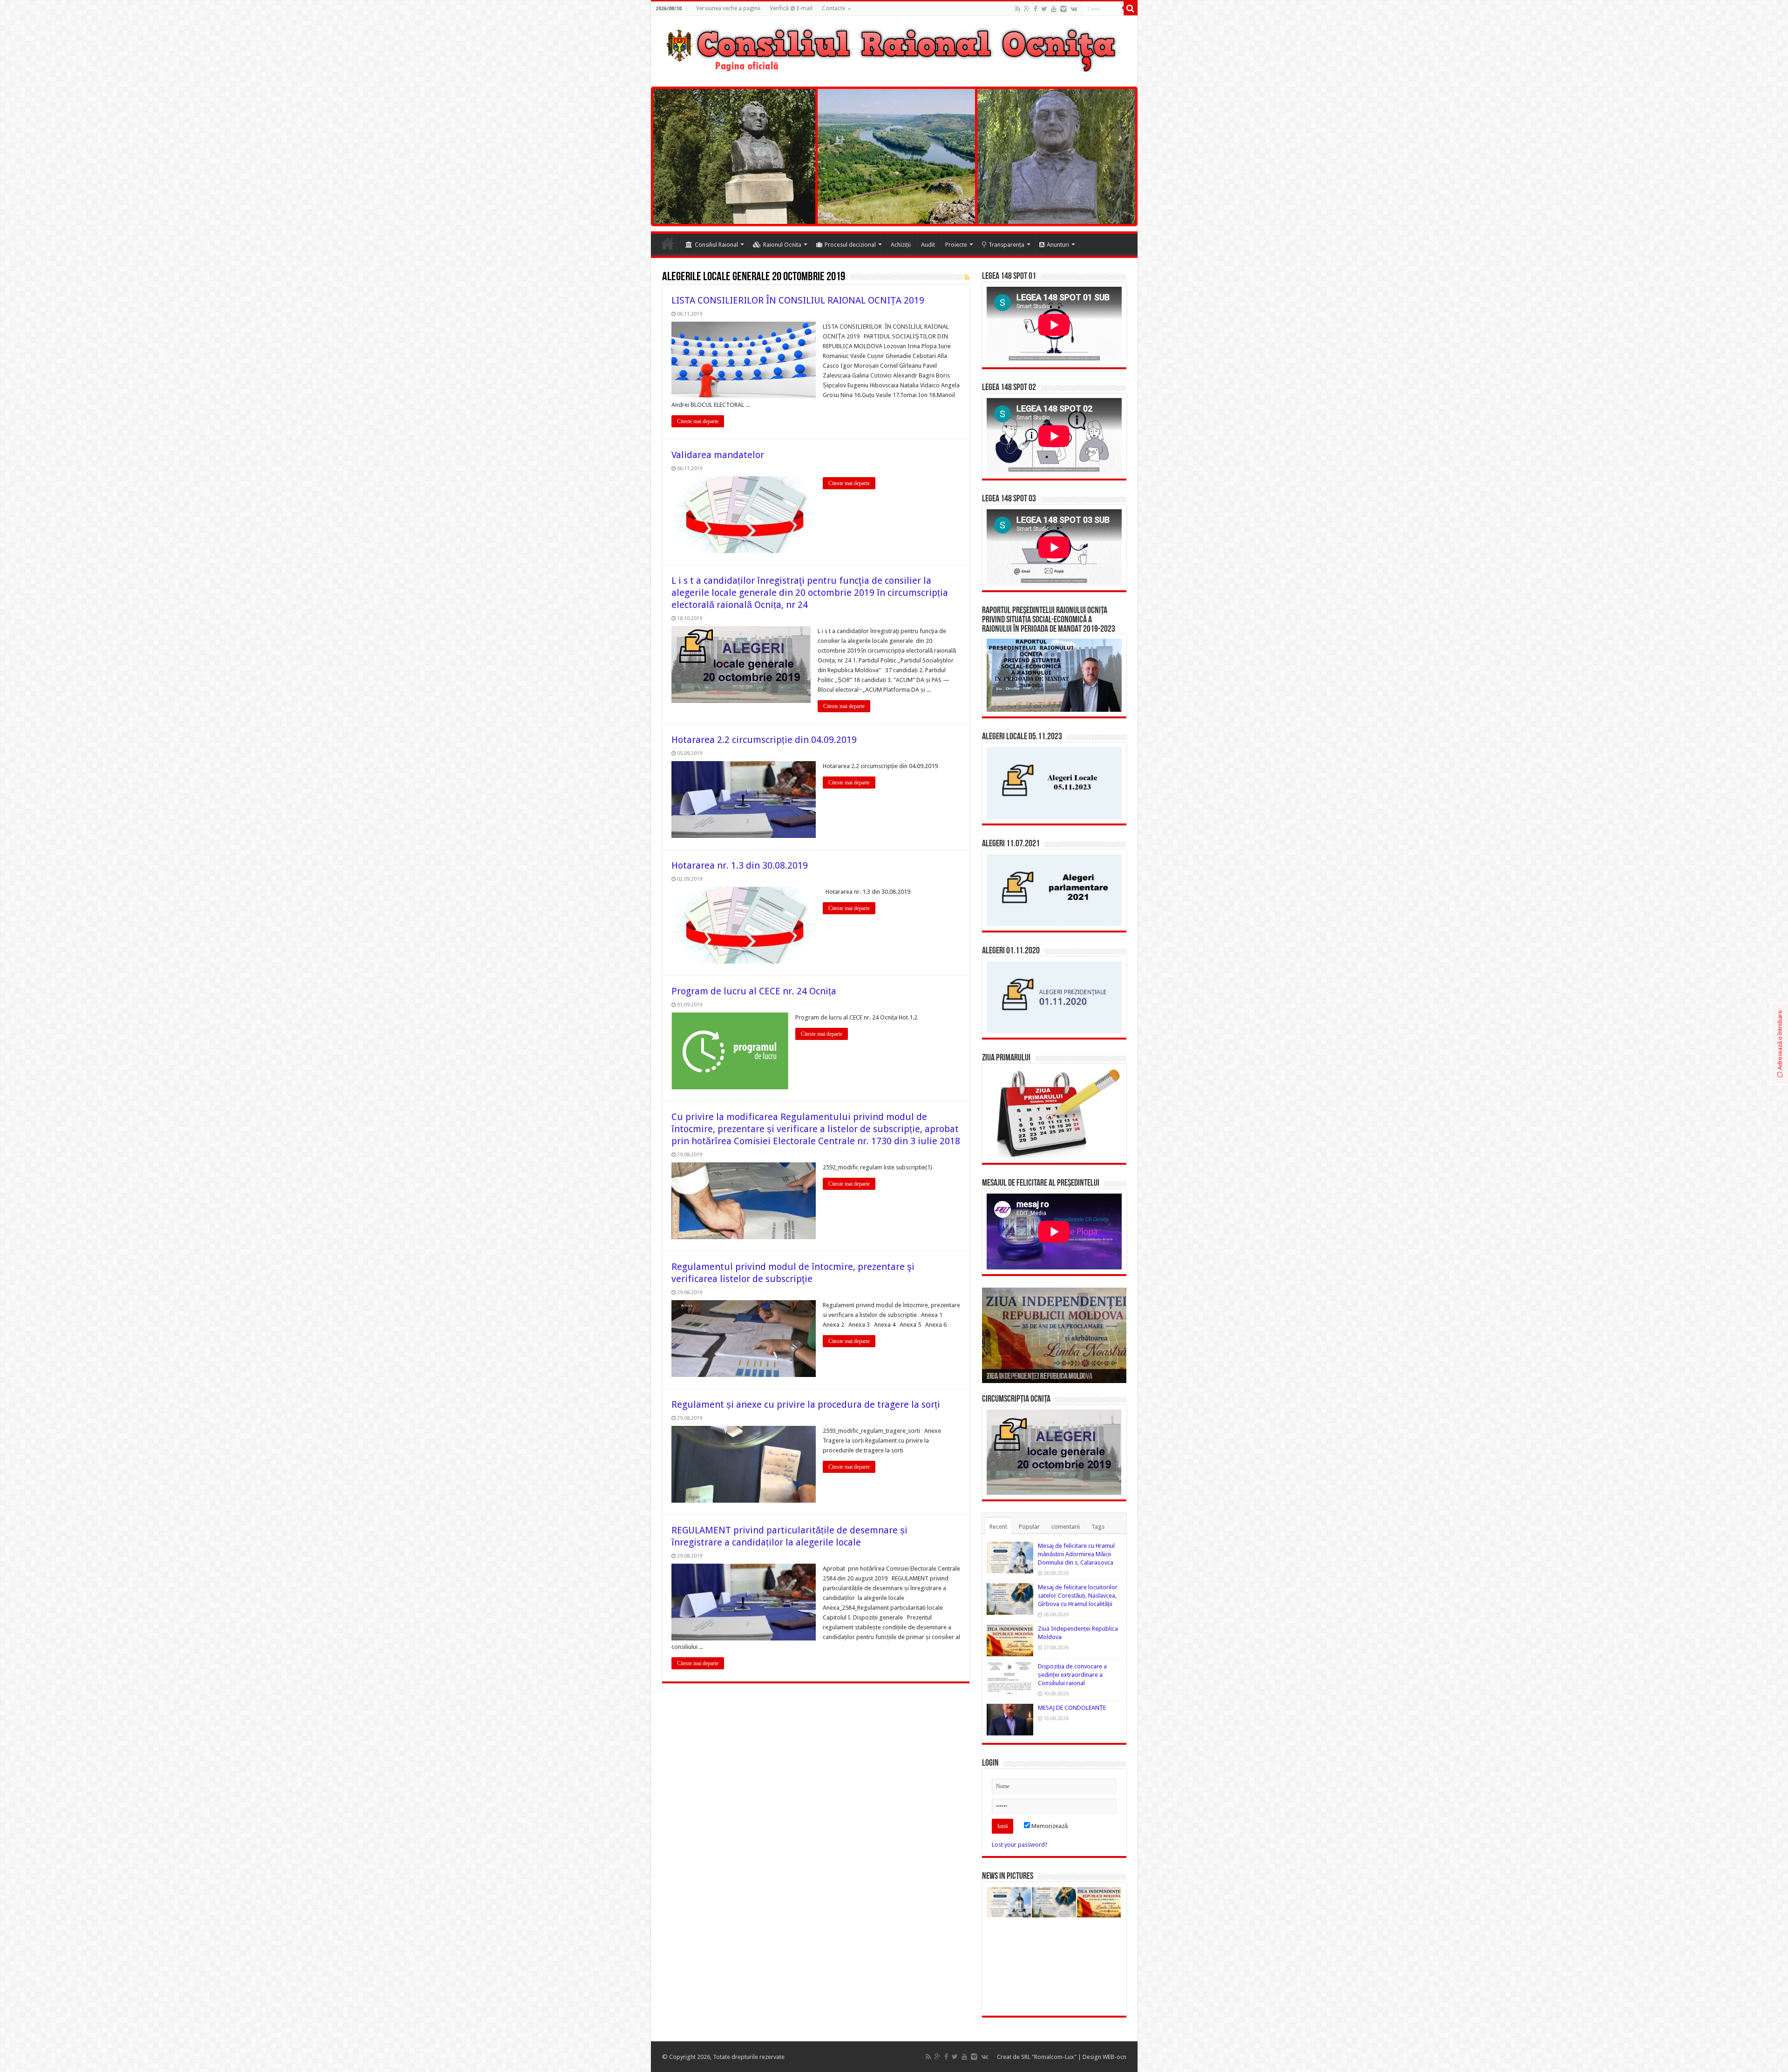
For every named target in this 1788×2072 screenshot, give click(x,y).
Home (668, 243)
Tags (1098, 1527)
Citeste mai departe (698, 421)
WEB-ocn (1114, 2057)
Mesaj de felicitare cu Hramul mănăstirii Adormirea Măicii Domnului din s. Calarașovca (1076, 1554)
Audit (928, 245)
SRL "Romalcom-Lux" (1049, 2057)
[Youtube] (1054, 9)
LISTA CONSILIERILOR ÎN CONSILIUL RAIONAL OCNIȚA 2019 (798, 300)
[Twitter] (1044, 9)
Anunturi (1058, 245)
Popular (1029, 1527)
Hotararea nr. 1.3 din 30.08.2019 (740, 865)
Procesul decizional (850, 245)
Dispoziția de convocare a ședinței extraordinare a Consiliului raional (1072, 1675)
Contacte (833, 8)
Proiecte (956, 245)
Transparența (1006, 245)
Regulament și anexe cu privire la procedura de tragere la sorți (806, 1404)
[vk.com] (1074, 9)
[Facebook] (1036, 9)
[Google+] (1027, 9)
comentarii (1066, 1527)
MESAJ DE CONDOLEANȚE (1072, 1708)
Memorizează (1049, 1826)
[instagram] (1063, 9)
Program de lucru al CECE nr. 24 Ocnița (754, 991)
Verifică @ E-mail (791, 8)
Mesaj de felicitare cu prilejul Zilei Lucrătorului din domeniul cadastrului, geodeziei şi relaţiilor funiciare (1054, 1366)
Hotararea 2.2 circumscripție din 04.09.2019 (764, 740)
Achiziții (901, 245)
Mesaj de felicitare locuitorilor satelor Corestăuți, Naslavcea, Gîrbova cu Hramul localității (1078, 1596)
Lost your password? (1020, 1845)
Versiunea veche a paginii (728, 8)
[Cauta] (1131, 8)
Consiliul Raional (716, 245)
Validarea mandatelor (718, 455)
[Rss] (1018, 9)
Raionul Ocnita (782, 245)
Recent (998, 1527)
